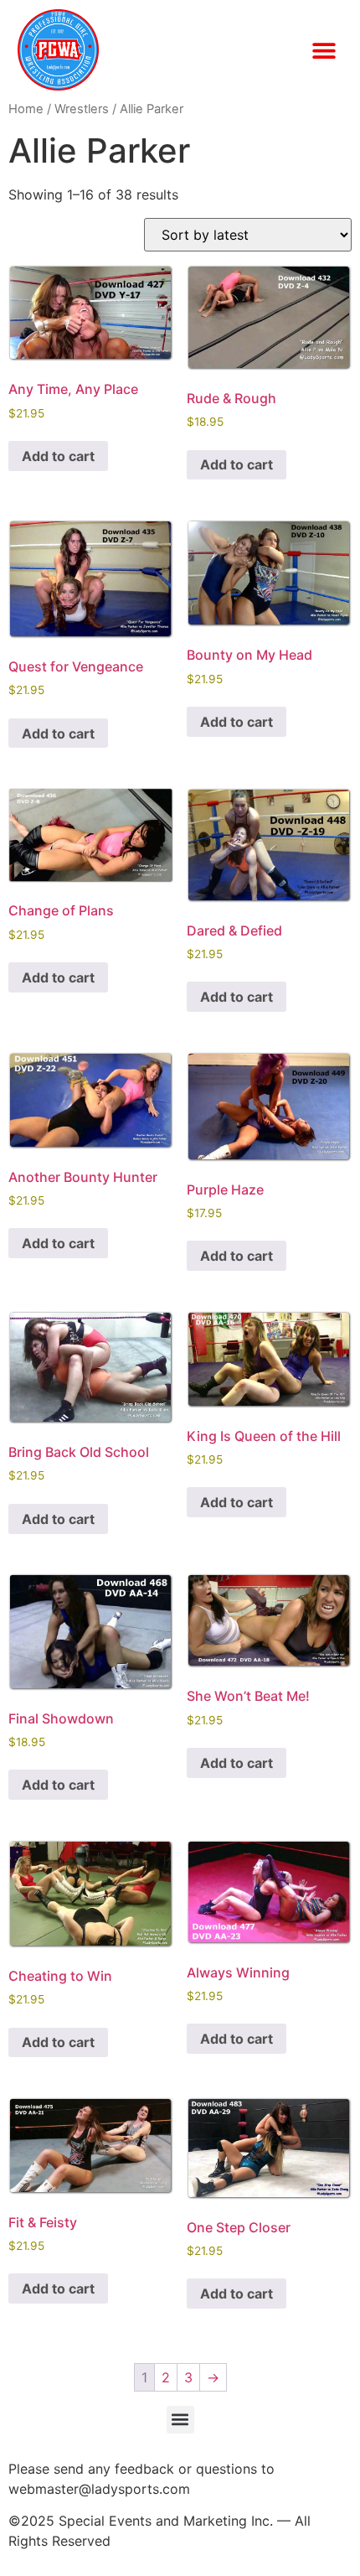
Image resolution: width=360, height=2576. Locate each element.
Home (26, 109)
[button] (324, 50)
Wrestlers (82, 109)
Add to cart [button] (58, 456)
